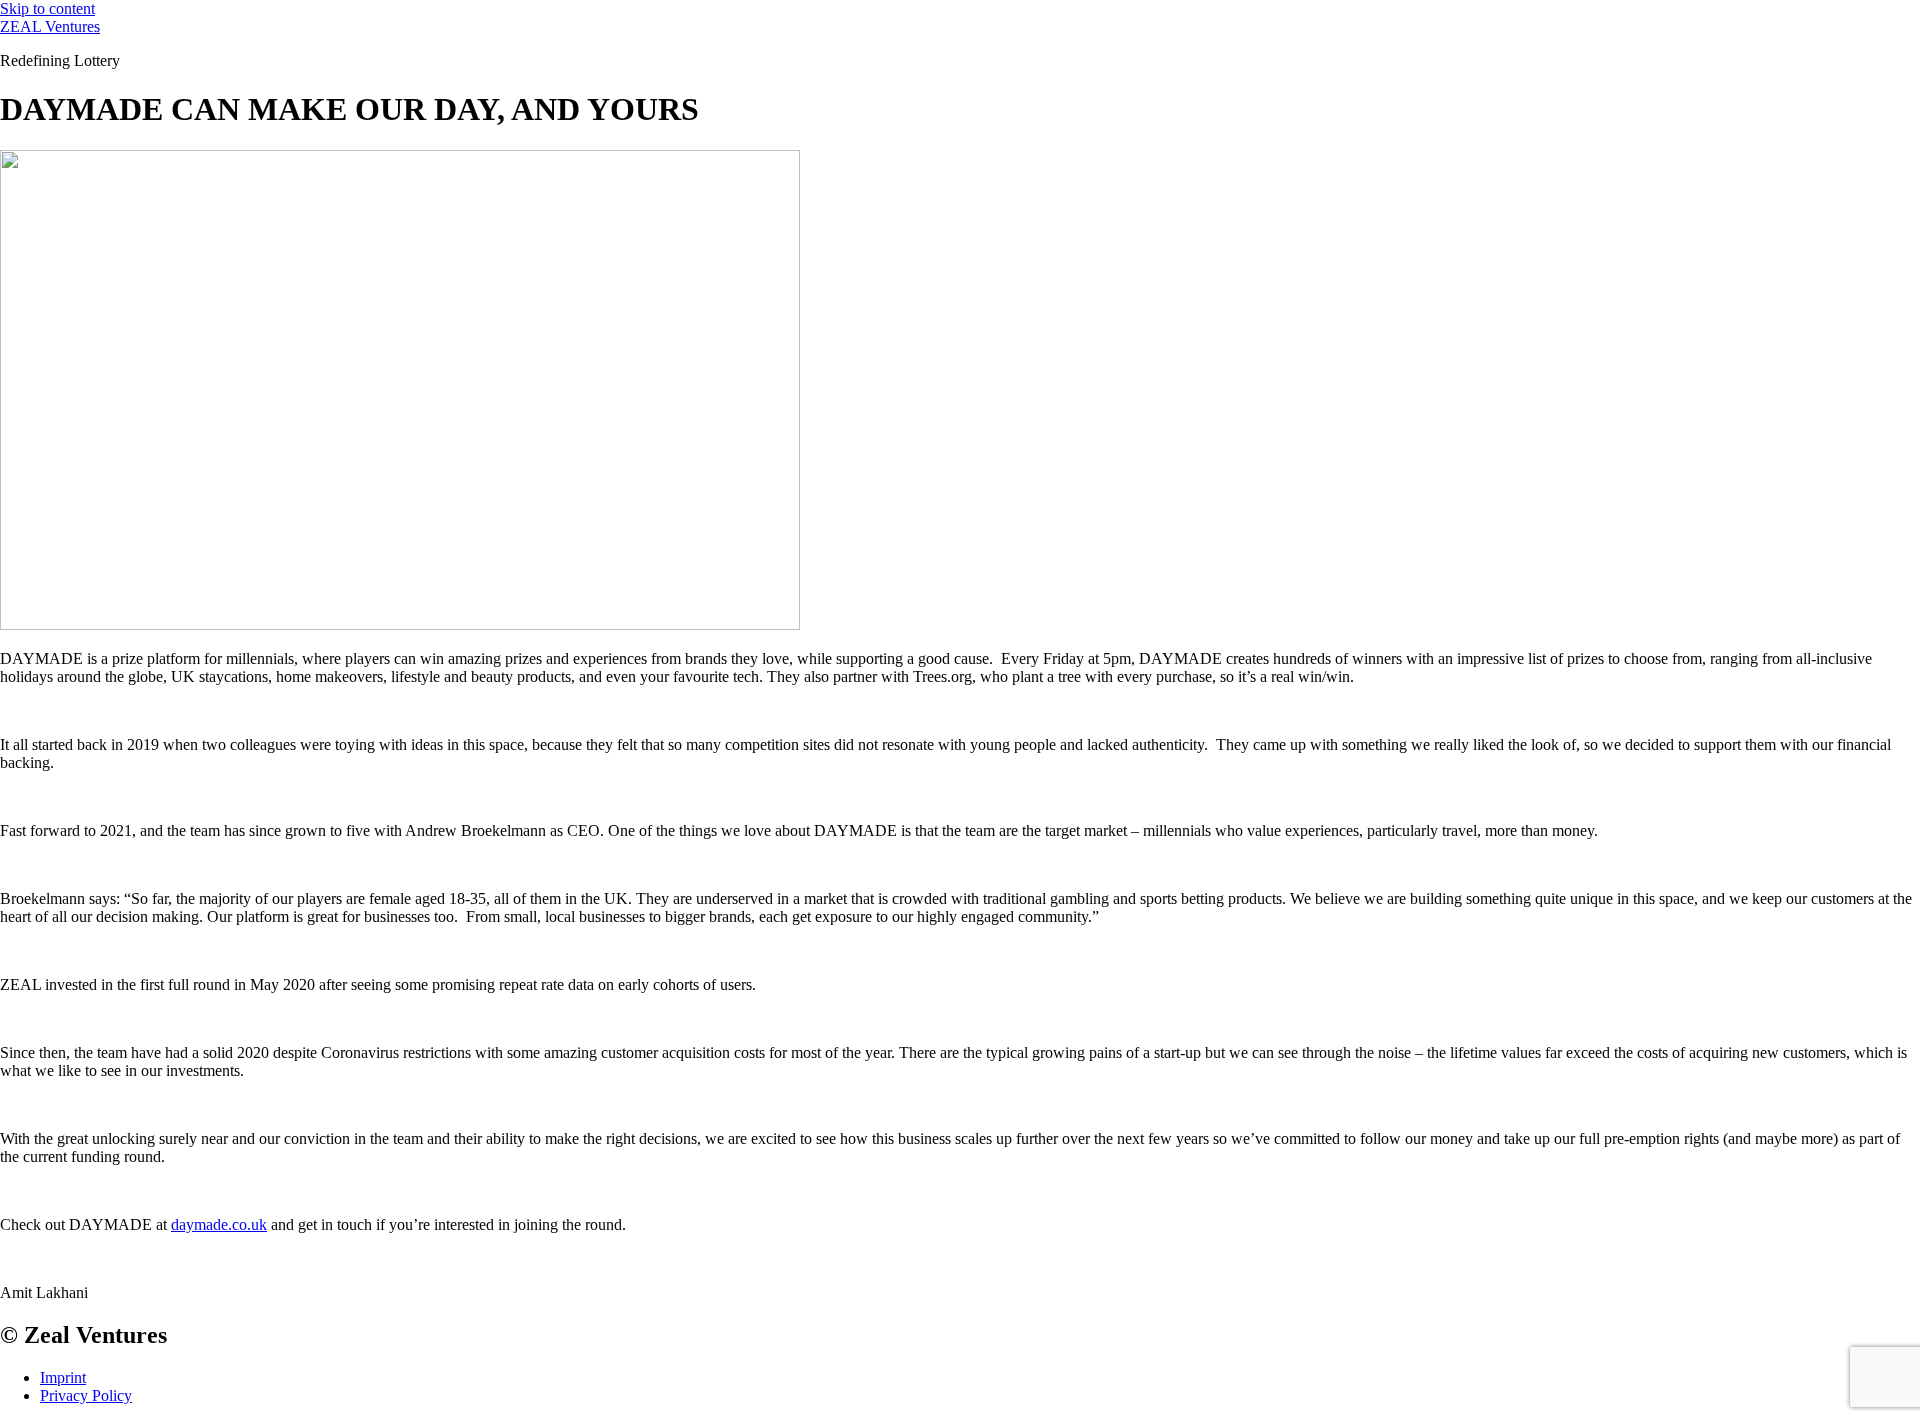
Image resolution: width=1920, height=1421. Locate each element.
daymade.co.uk (219, 1224)
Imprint (63, 1377)
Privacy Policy (86, 1395)
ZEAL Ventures (50, 26)
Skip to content (47, 8)
